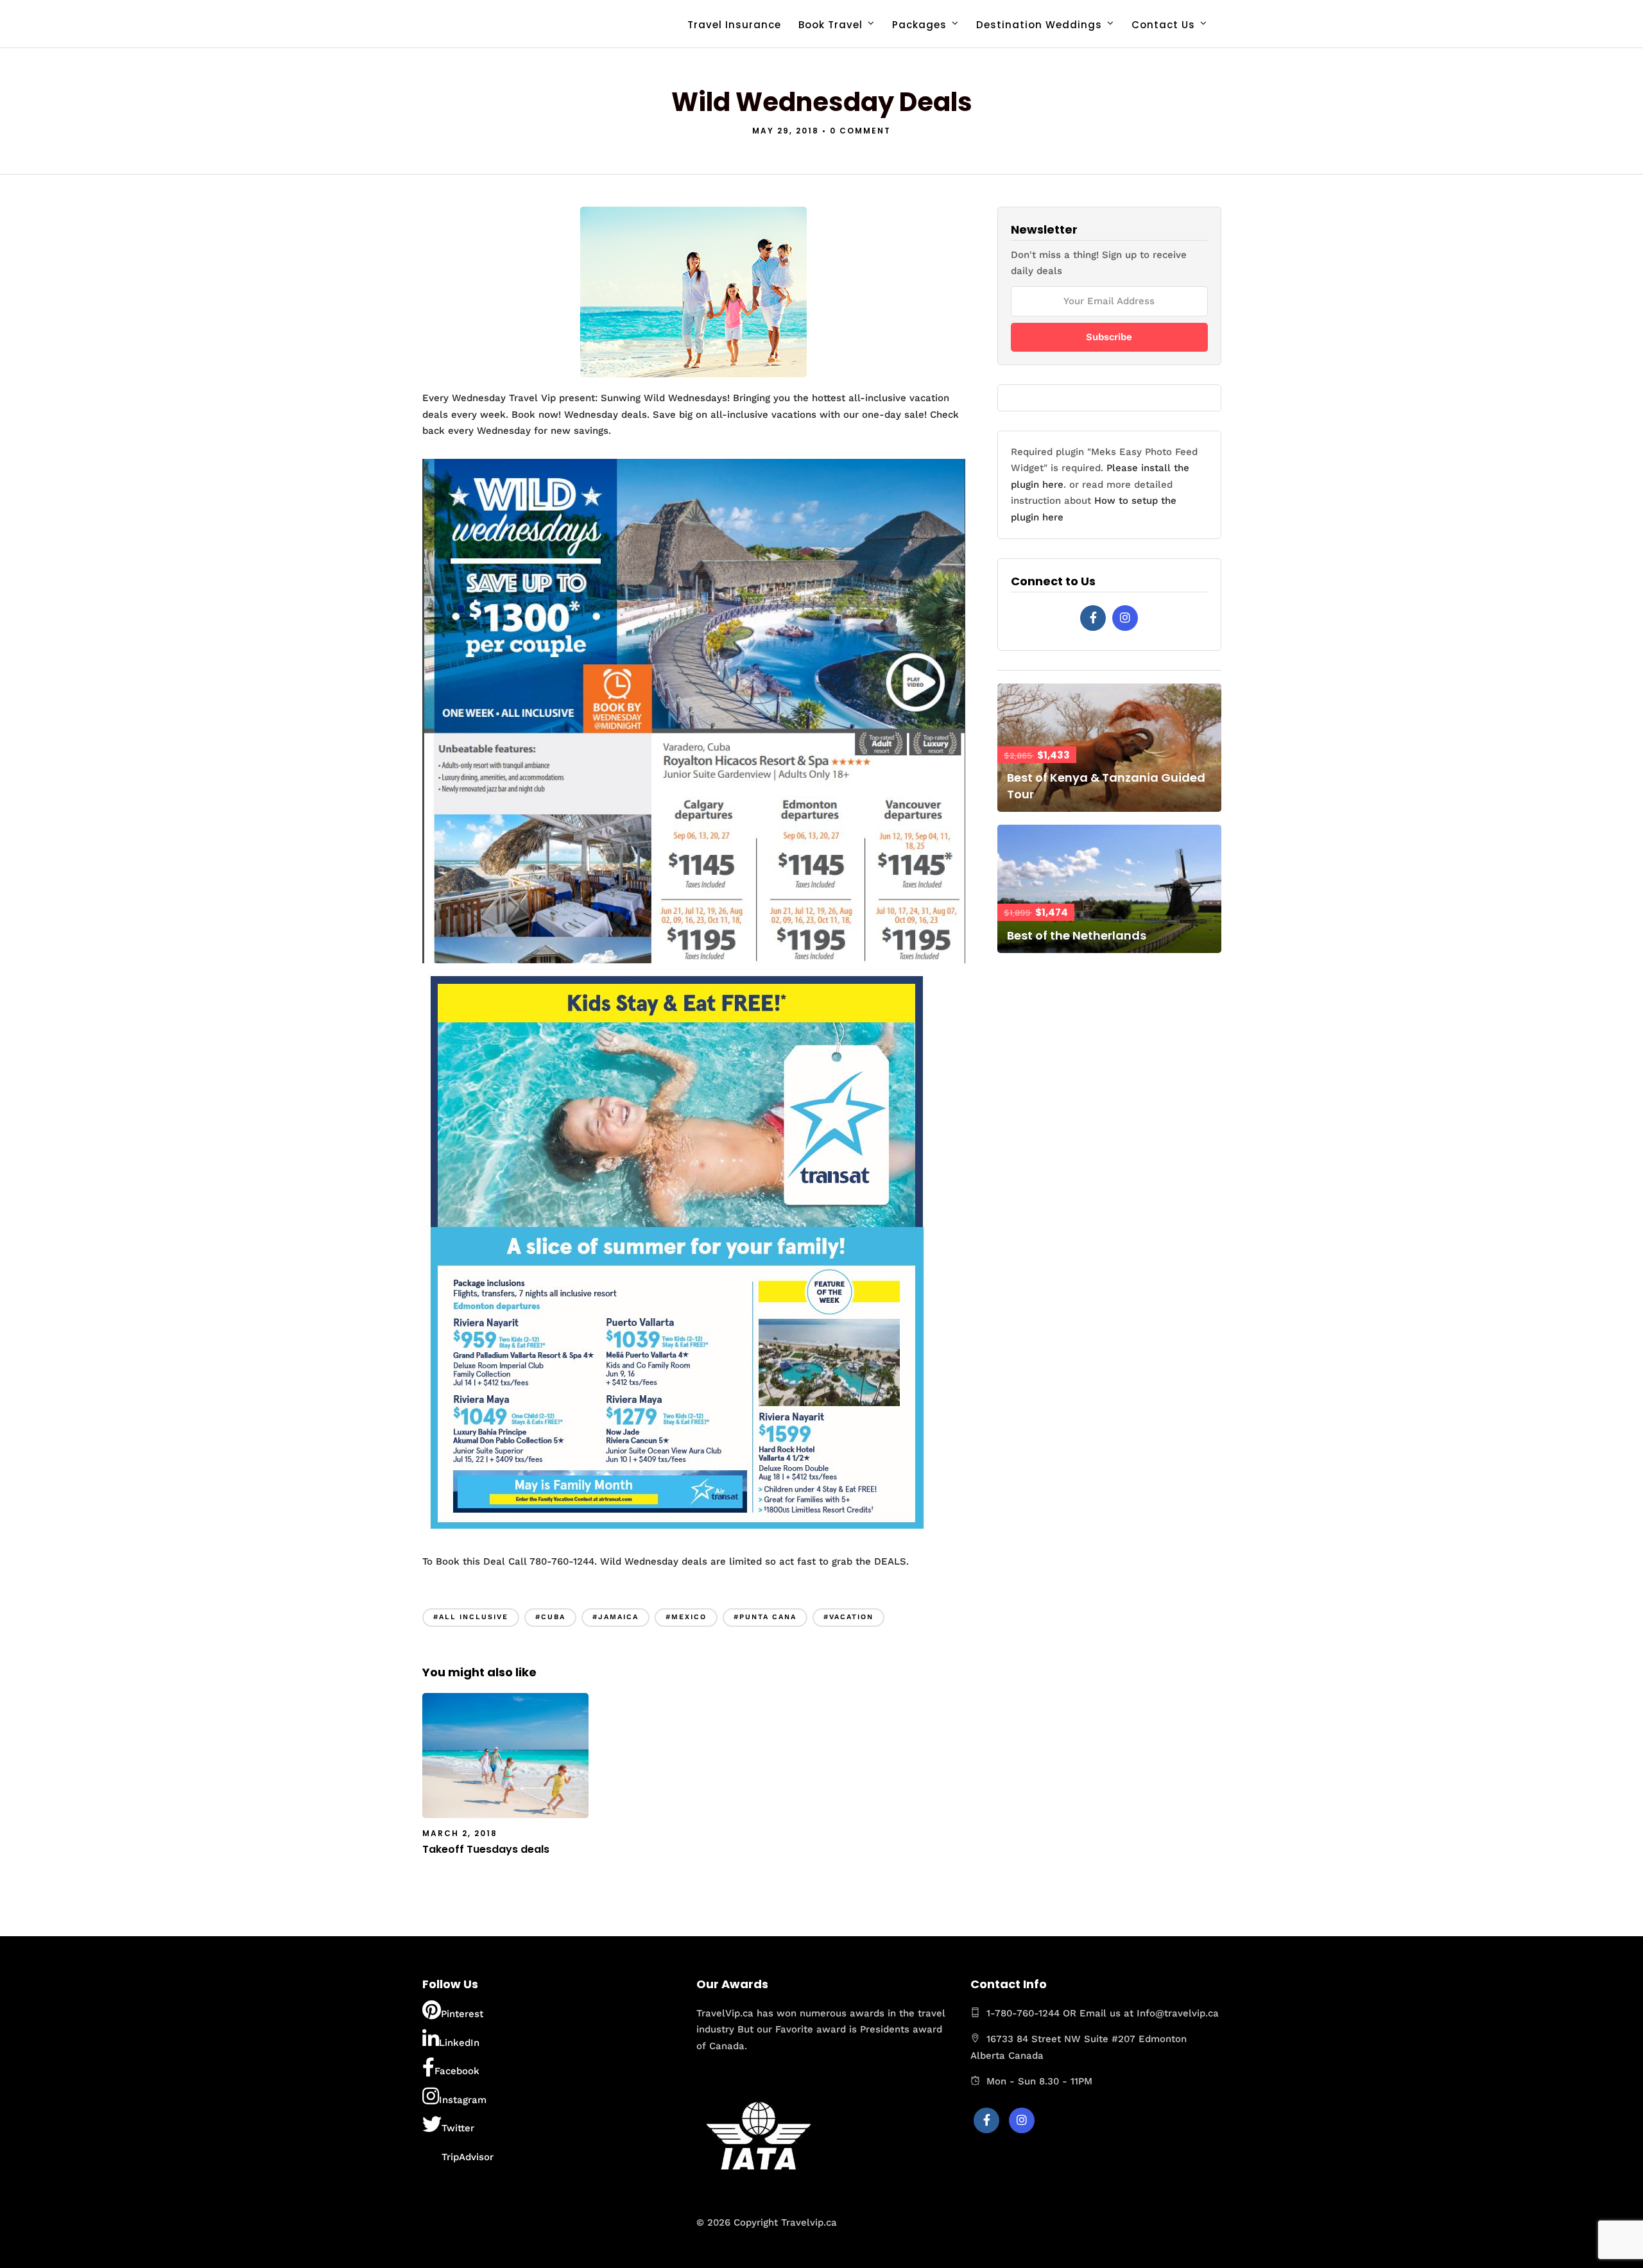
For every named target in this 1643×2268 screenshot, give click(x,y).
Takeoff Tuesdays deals (486, 1849)
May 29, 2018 (786, 131)
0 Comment (860, 131)
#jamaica (615, 1617)
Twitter (458, 2128)
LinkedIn (459, 2043)
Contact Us (1163, 25)
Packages (919, 25)
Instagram (463, 2100)
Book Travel (830, 25)
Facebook (457, 2071)
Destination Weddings (1039, 25)
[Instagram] (1125, 618)
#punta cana (765, 1617)
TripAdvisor (468, 2157)
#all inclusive (471, 1617)
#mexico (686, 1617)
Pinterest (462, 2014)
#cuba (550, 1617)
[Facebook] (1093, 618)
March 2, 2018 (460, 1833)
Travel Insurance (734, 25)
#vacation (848, 1617)
